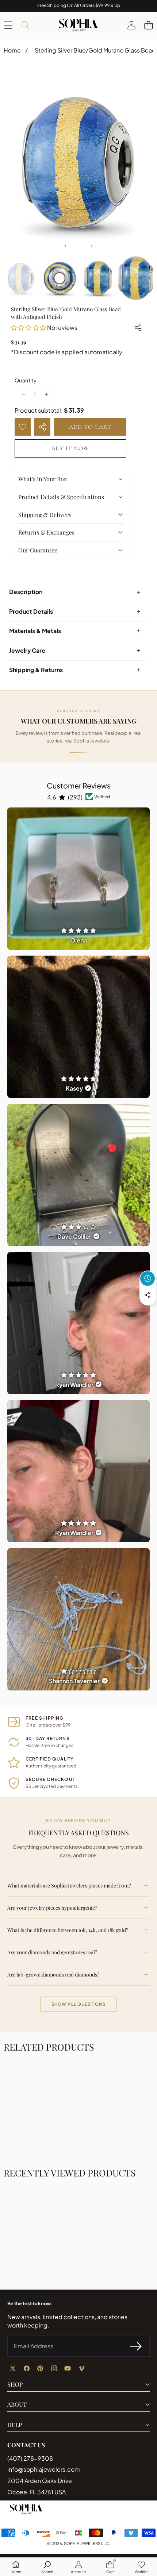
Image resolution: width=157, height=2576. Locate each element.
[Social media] (148, 1295)
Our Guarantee (38, 550)
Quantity (26, 380)
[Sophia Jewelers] (78, 25)
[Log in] (131, 25)
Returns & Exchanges (46, 532)
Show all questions (79, 2004)
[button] (148, 25)
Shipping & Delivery (45, 515)
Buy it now (70, 448)
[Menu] (8, 25)
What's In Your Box (43, 479)
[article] (78, 879)
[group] (21, 278)
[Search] (25, 25)
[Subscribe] (136, 2346)
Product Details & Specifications (61, 497)
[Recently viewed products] (148, 1279)
